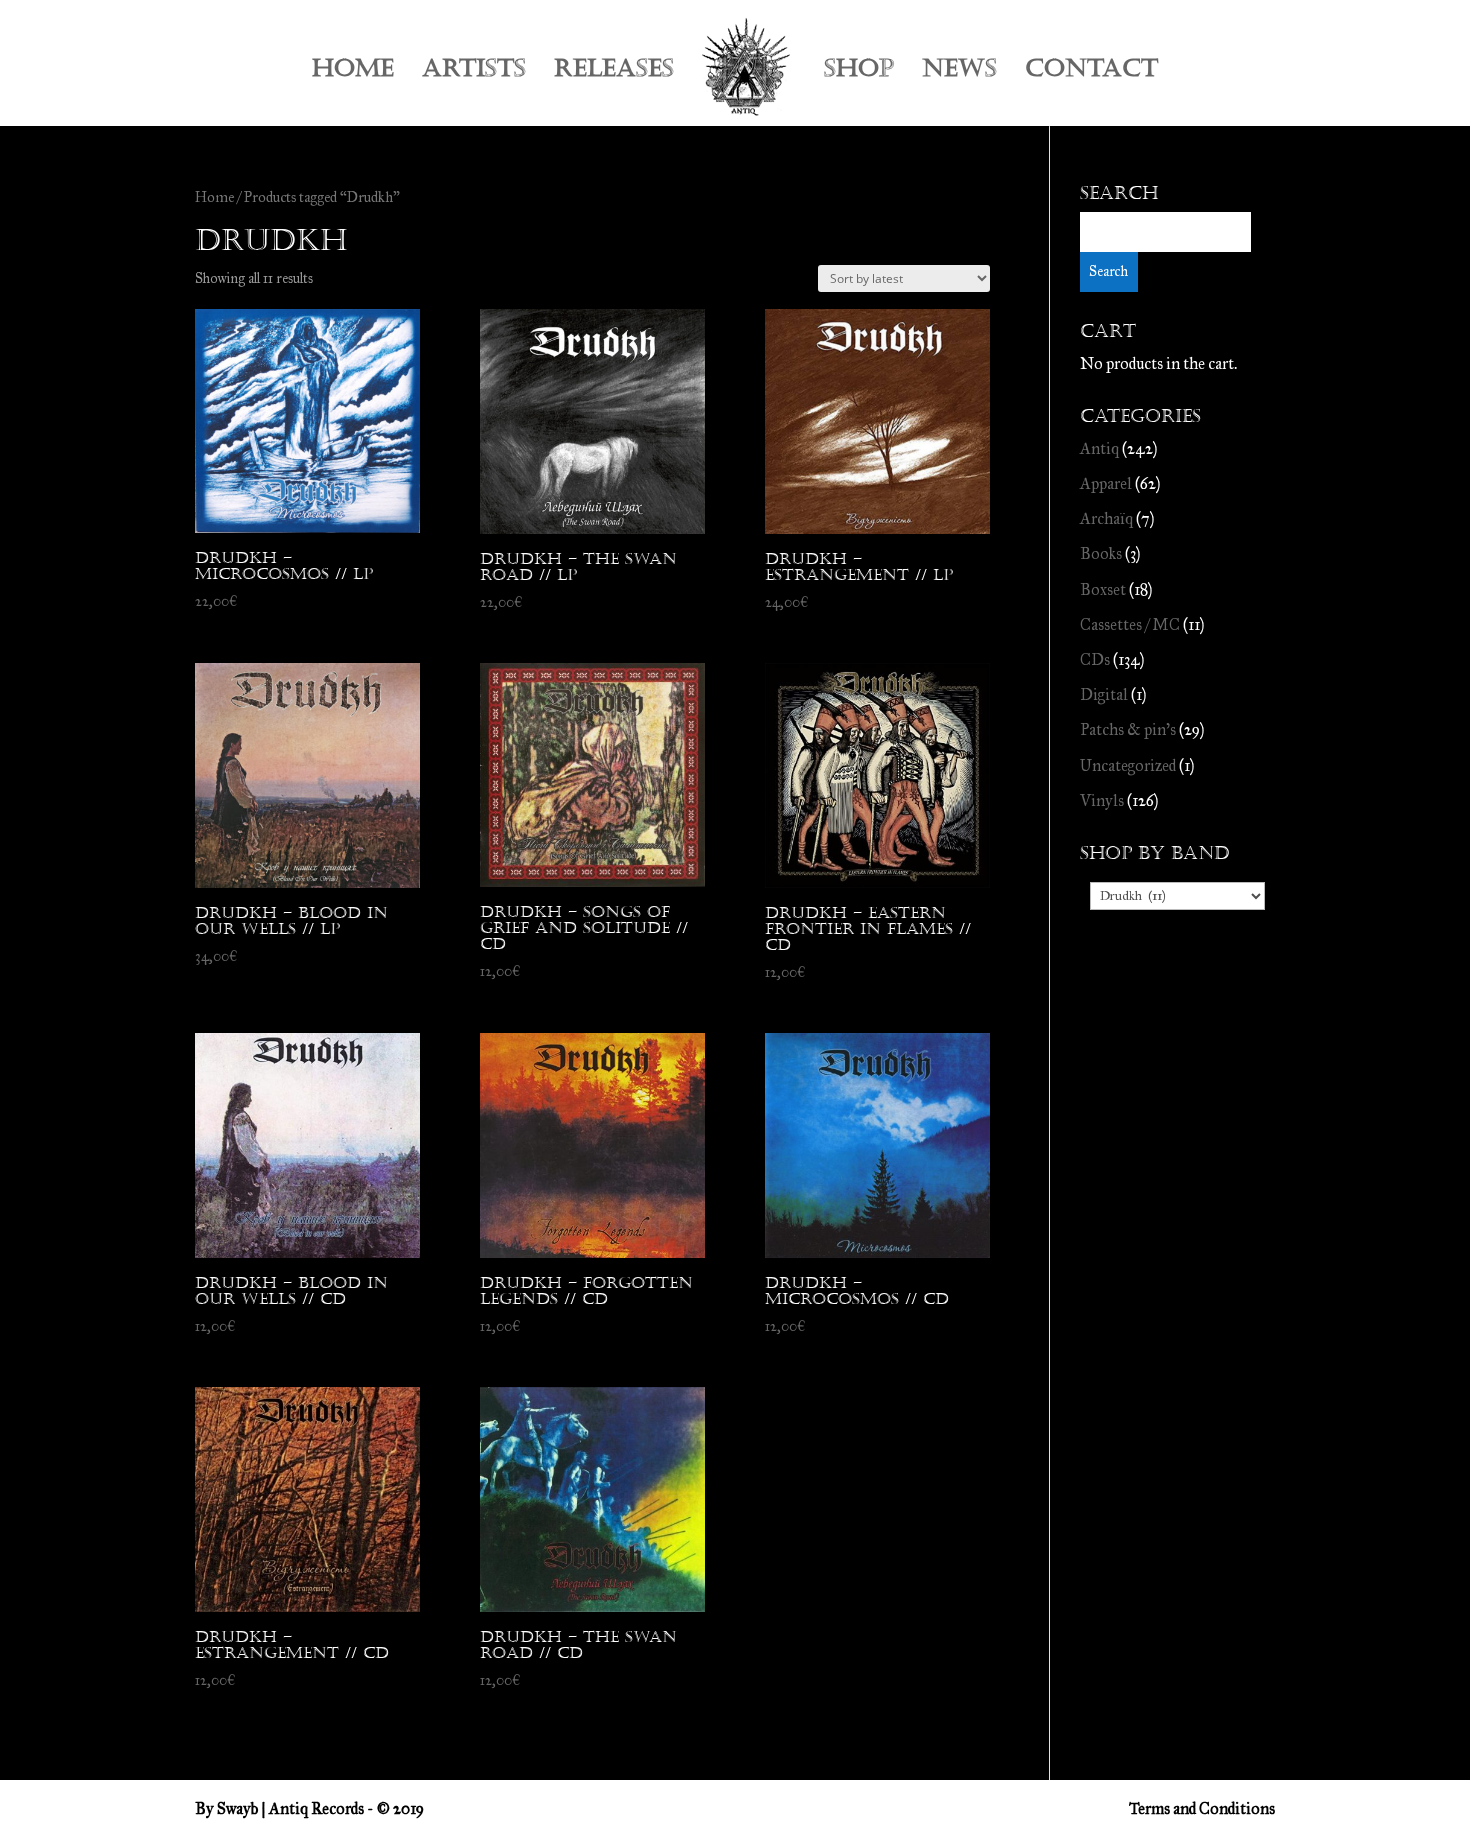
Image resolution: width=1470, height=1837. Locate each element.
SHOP (859, 72)
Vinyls (1102, 800)
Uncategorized (1128, 765)
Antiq (1099, 448)
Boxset (1103, 589)
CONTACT (1091, 72)
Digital (1104, 694)
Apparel (1106, 483)
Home (214, 197)
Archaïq (1106, 518)
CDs (1095, 659)
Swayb (237, 1808)
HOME (353, 72)
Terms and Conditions (1202, 1808)
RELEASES (614, 72)
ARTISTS (474, 72)
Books (1101, 553)
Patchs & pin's (1128, 729)
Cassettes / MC (1130, 624)
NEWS (959, 72)
